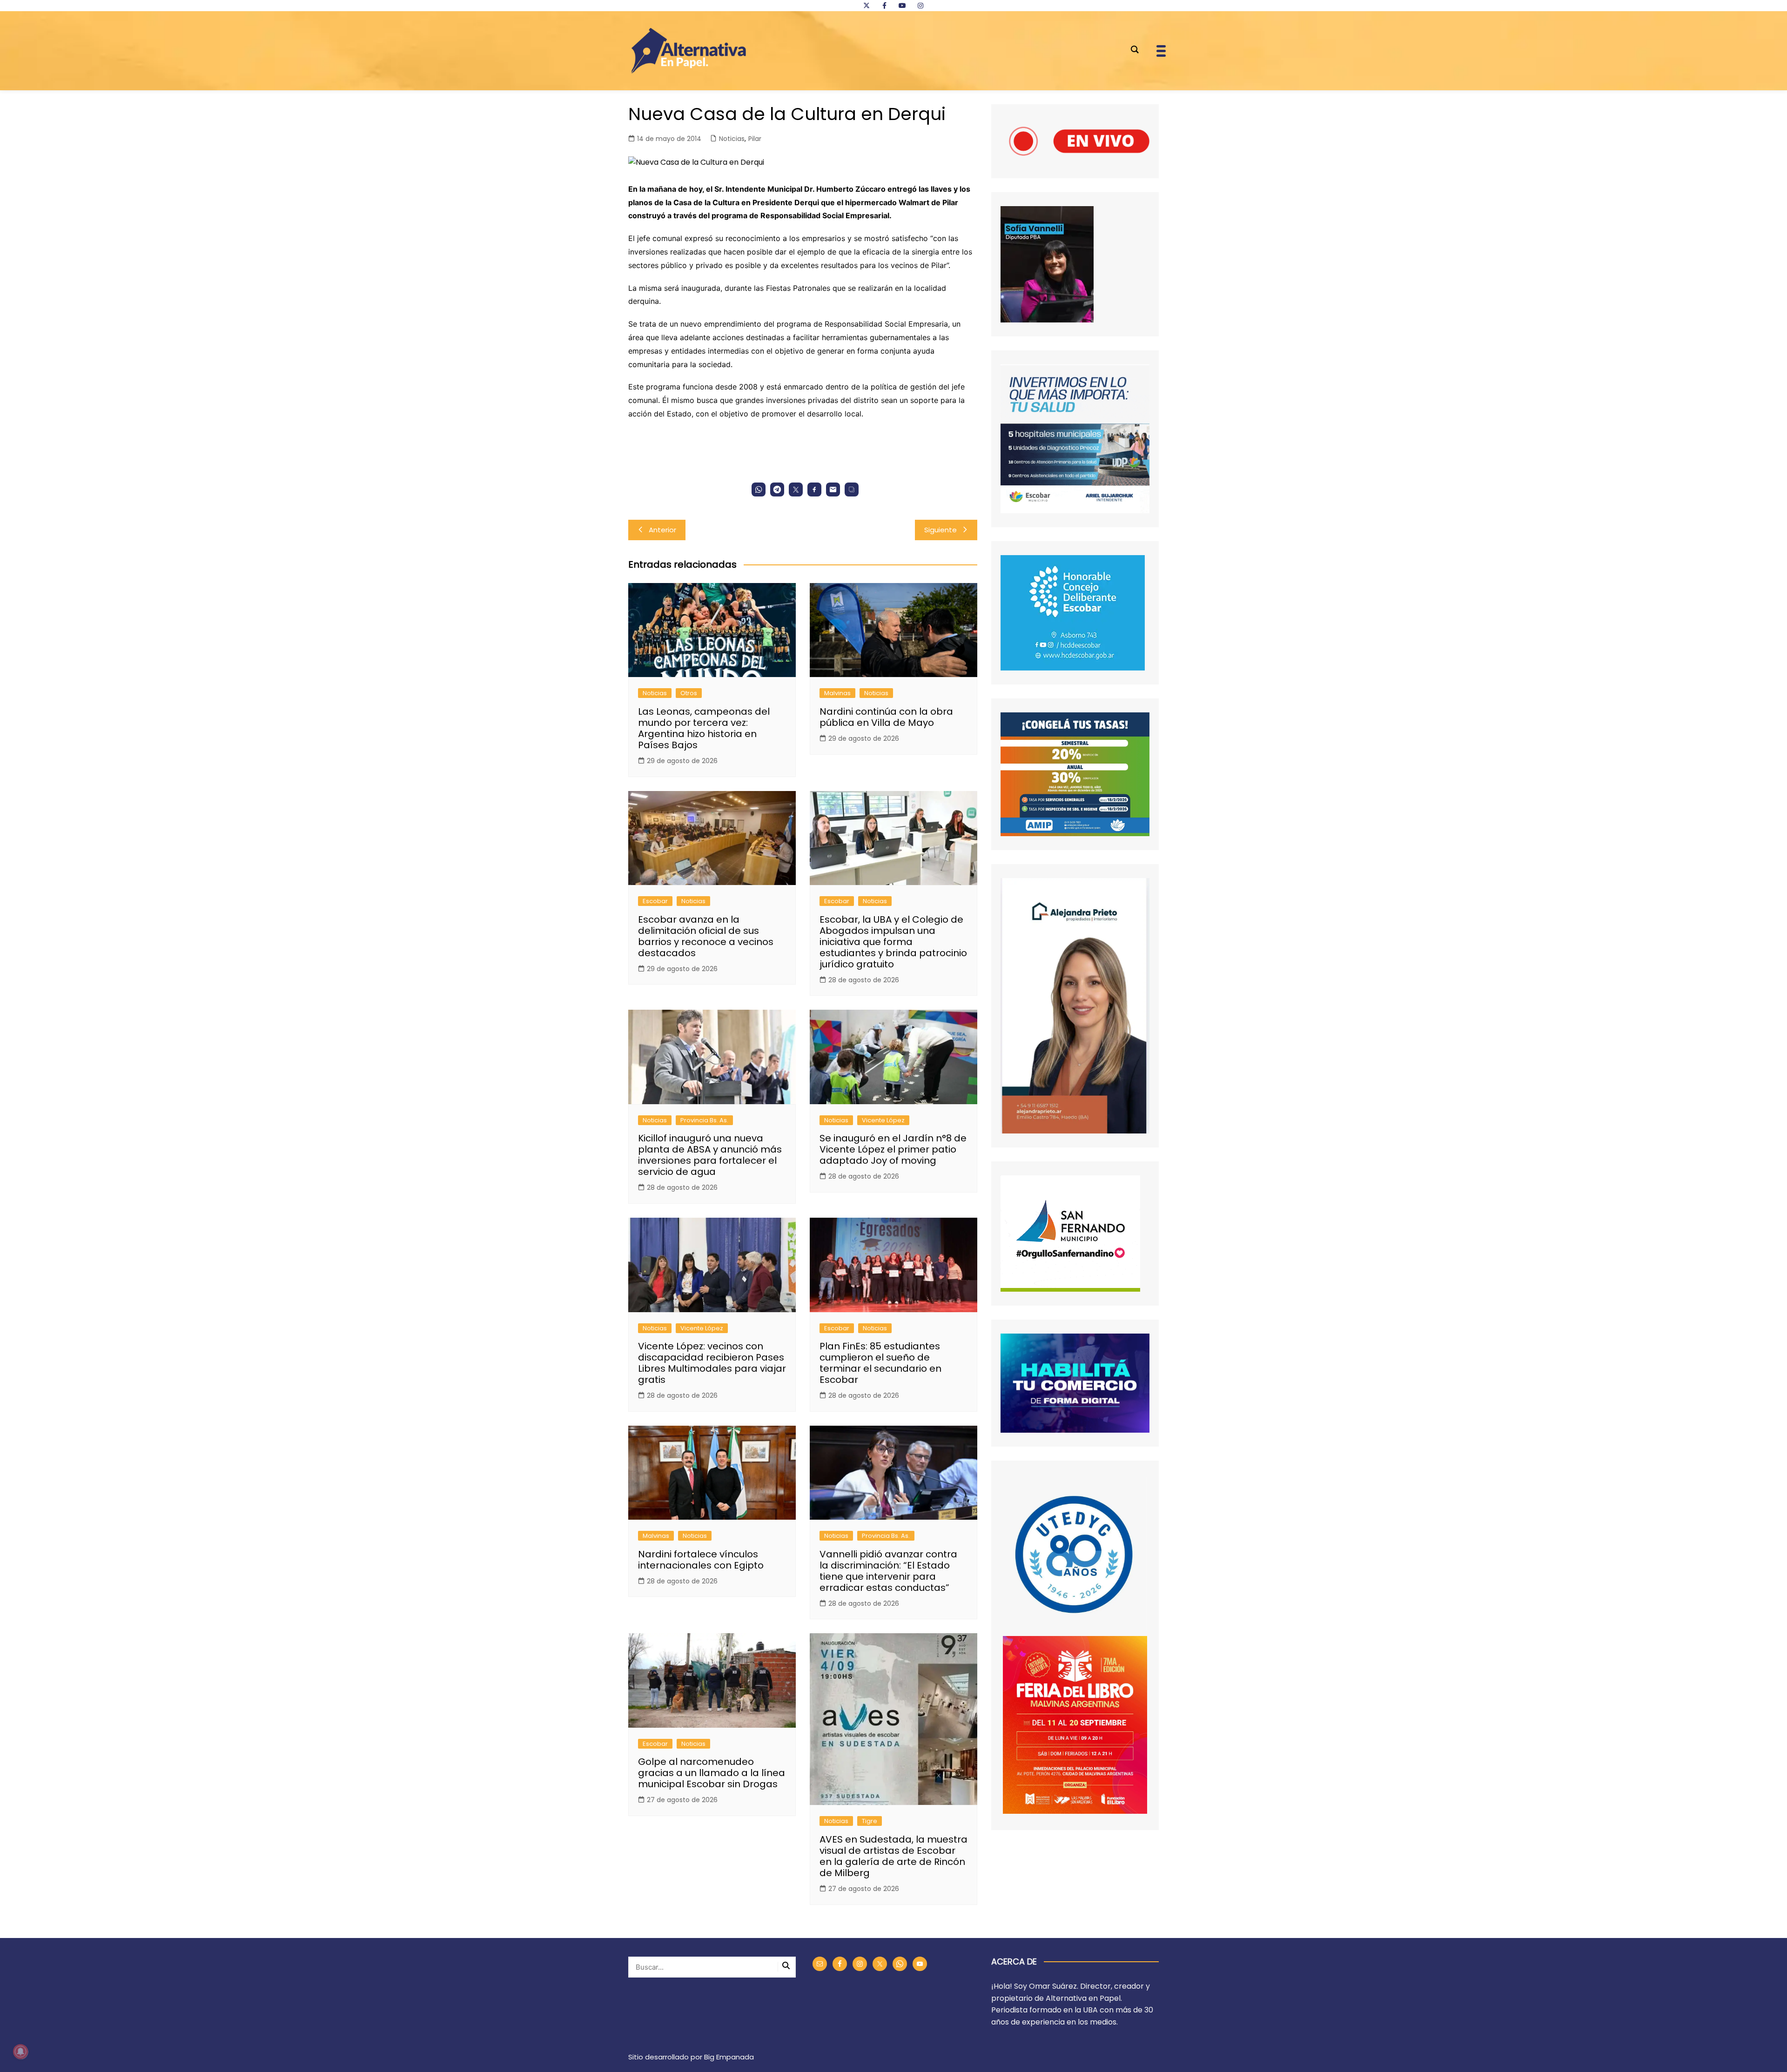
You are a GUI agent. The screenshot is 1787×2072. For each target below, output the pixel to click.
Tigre (870, 1821)
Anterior (662, 530)
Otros (689, 693)
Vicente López (883, 1120)
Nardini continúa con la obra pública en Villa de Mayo (886, 717)
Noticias (732, 139)
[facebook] (884, 6)
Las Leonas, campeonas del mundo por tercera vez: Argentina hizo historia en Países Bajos (704, 728)
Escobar (655, 901)
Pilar (755, 139)
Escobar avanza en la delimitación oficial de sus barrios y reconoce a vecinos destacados (706, 936)
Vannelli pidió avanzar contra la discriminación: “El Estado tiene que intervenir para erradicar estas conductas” (888, 1571)
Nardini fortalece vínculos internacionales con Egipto (701, 1560)
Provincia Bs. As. (704, 1120)
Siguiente (941, 530)
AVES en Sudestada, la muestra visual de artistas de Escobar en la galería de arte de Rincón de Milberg (893, 1856)
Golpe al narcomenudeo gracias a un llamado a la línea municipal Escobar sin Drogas (712, 1773)
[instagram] (920, 6)
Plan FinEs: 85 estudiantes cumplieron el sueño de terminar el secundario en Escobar (880, 1363)
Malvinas (837, 693)
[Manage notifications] (20, 2052)
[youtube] (902, 6)
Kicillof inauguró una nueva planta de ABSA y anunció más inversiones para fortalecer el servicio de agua (710, 1155)
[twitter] (867, 6)
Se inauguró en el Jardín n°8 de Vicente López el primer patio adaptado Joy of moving (893, 1149)
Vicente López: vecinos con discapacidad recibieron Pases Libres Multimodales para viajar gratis (712, 1363)
